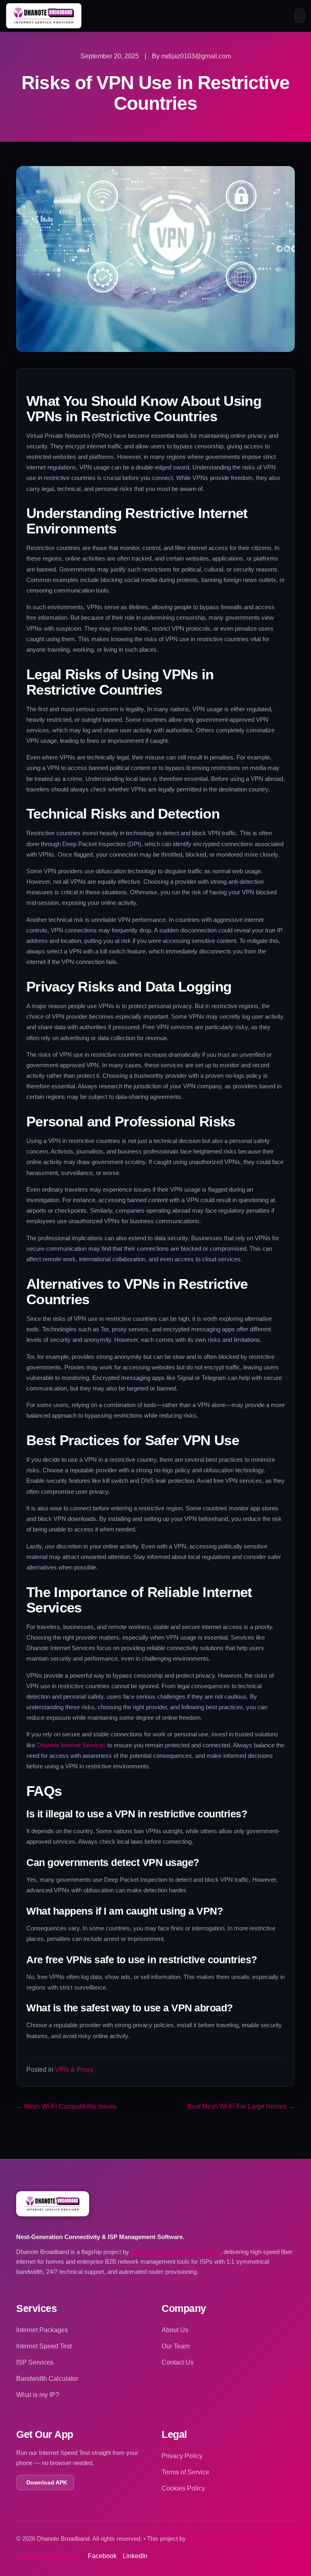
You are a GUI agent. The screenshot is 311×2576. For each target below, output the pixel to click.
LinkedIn (135, 2556)
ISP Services (35, 2362)
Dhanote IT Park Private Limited (176, 2252)
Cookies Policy (183, 2488)
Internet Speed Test (44, 2346)
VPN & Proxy (74, 2070)
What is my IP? (38, 2395)
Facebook (102, 2556)
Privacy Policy (182, 2456)
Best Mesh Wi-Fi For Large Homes (241, 2106)
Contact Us (178, 2362)
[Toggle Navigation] (300, 16)
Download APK (47, 2482)
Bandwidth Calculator (47, 2379)
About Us (175, 2330)
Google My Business (50, 2556)
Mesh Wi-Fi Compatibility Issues (66, 2106)
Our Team (176, 2346)
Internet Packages (42, 2330)
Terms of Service (185, 2472)
